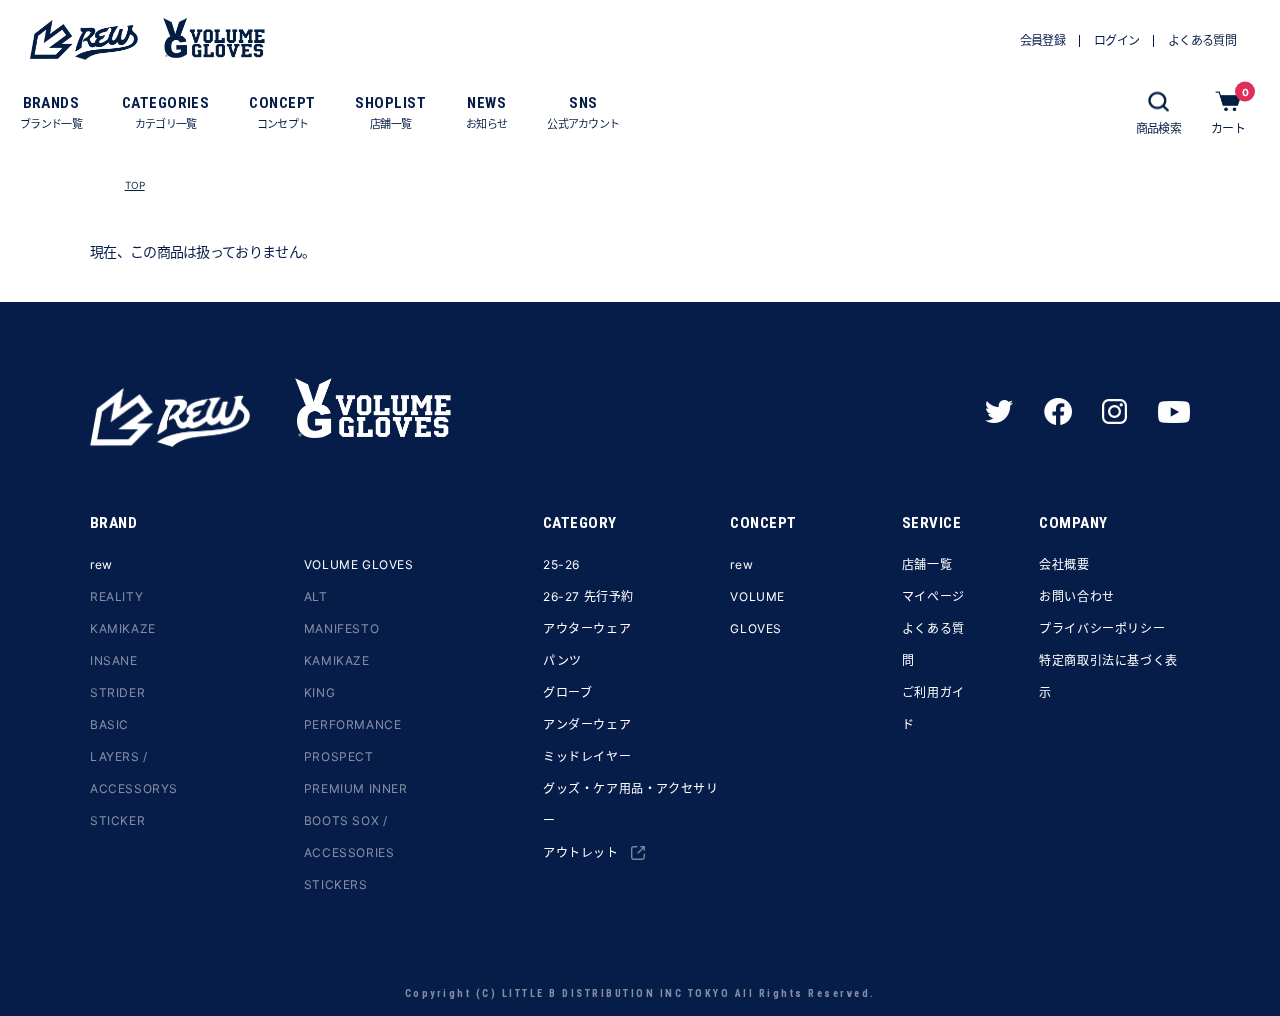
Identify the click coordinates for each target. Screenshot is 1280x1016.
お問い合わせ (1077, 596)
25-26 (561, 564)
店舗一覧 (927, 564)
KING (319, 692)
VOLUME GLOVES (359, 564)
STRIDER (117, 692)
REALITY (116, 596)
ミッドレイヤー (587, 756)
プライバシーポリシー (1102, 628)
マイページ (933, 596)
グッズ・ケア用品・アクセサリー (630, 804)
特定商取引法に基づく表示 (1108, 676)
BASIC (109, 724)
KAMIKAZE (123, 628)
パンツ (562, 660)
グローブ (567, 692)
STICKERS (336, 884)
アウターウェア (587, 628)
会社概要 (1064, 564)
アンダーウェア (587, 724)
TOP (135, 185)
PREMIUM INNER (356, 788)
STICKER (117, 820)
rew (101, 564)
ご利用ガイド (933, 708)
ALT (316, 596)
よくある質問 (933, 644)
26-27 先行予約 (588, 596)
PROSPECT (339, 756)
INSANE (114, 660)
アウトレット (581, 852)
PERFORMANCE (353, 724)
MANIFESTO (341, 628)
